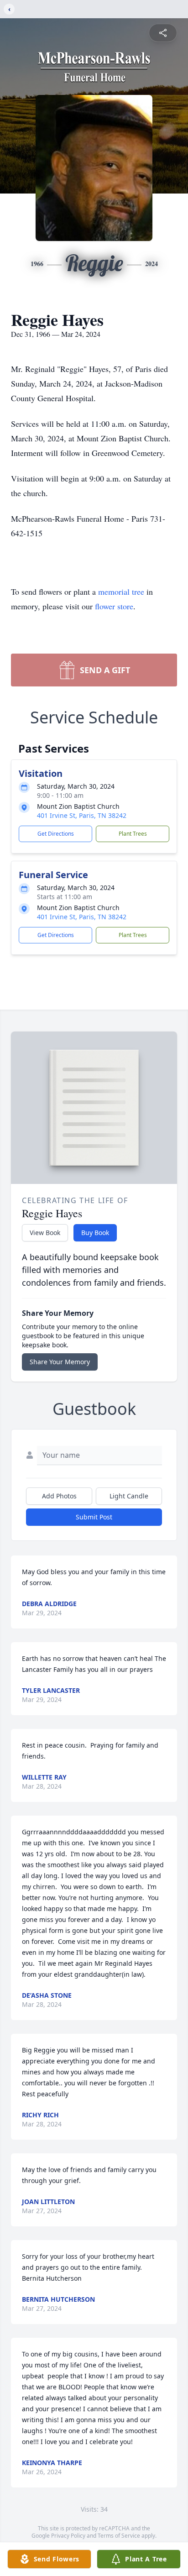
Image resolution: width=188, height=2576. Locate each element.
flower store (114, 606)
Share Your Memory (60, 1362)
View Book (45, 1233)
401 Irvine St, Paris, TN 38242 (82, 815)
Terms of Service (119, 2536)
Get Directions (56, 834)
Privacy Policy (68, 2536)
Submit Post (94, 1517)
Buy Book (95, 1233)
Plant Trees (133, 834)
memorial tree (121, 592)
